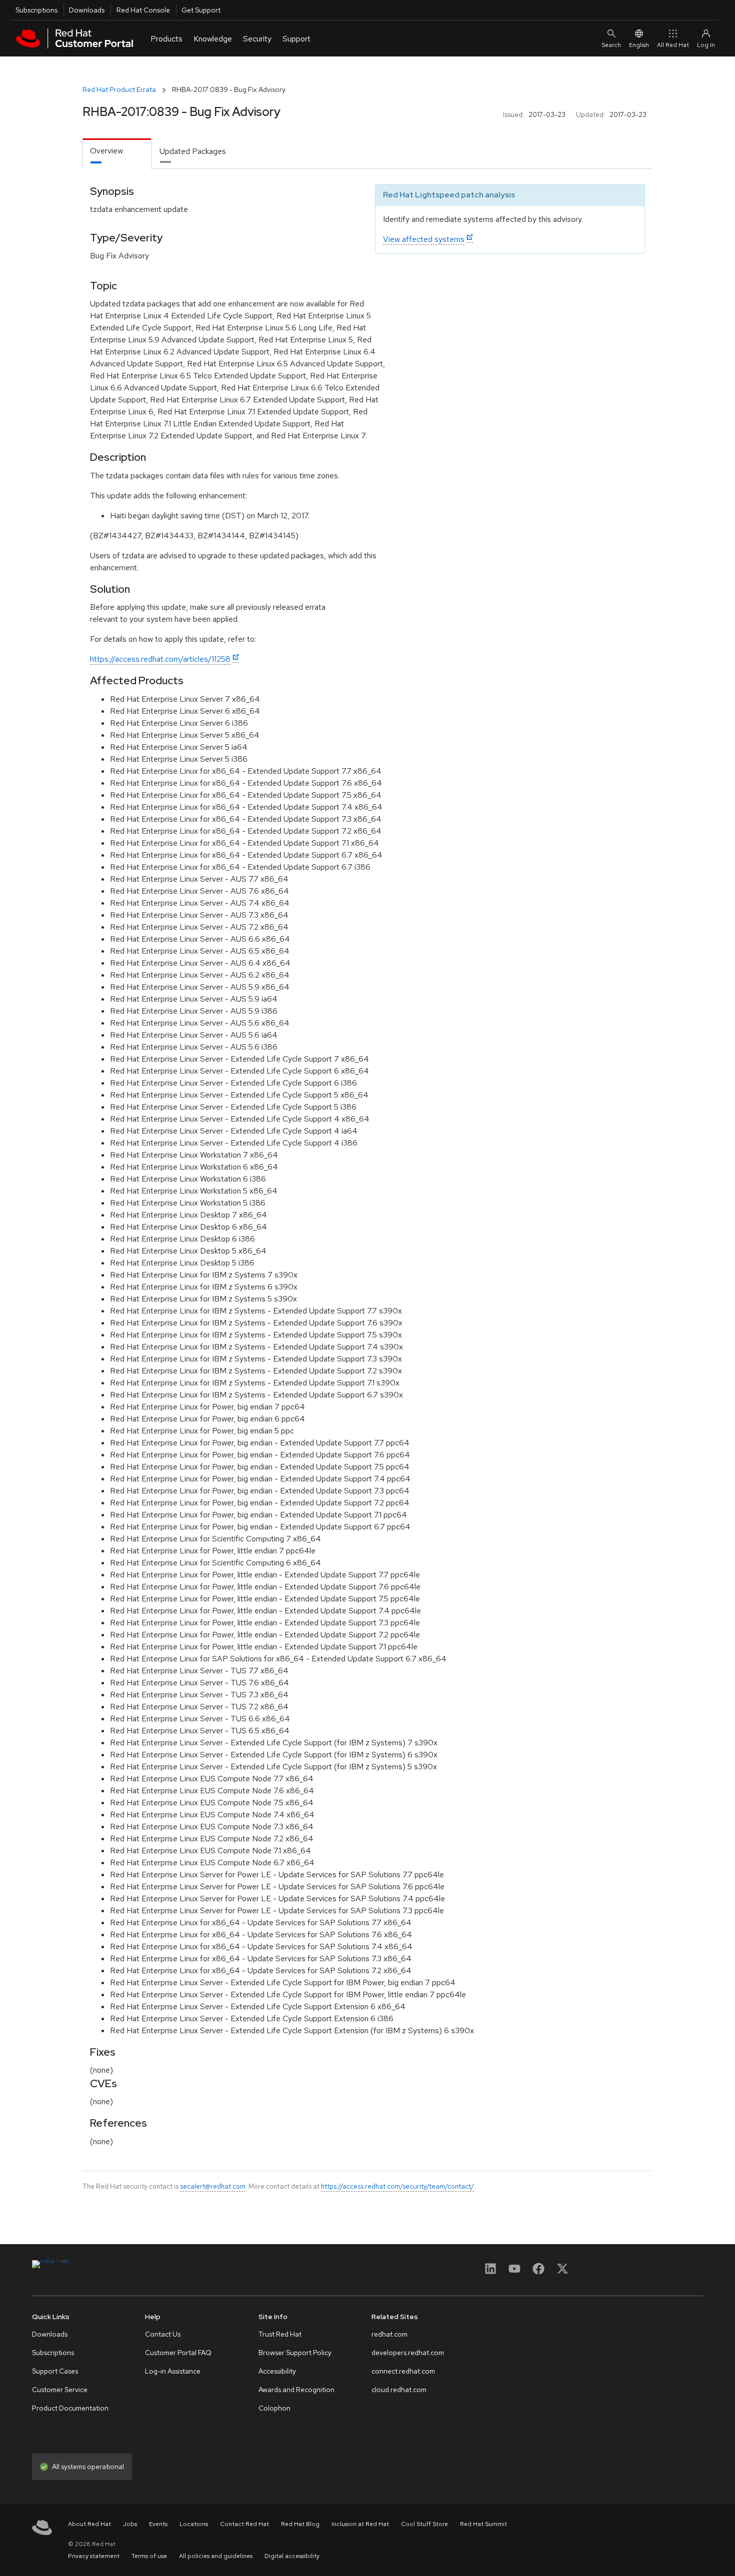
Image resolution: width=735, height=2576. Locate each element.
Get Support (201, 10)
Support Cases (55, 2371)
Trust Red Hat (280, 2334)
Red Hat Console (143, 10)
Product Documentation (70, 2408)
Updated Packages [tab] (193, 151)
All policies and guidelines (216, 2556)
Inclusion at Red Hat (360, 2524)
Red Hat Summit (483, 2524)
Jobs (130, 2524)
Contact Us (163, 2334)
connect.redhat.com (403, 2371)
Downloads (87, 10)
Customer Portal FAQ (178, 2353)
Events (158, 2524)
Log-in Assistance (173, 2371)
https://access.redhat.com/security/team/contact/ (397, 2186)
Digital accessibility (292, 2556)
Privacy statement (94, 2556)
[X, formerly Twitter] (562, 2272)
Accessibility (277, 2371)
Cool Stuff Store (424, 2524)
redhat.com (389, 2334)
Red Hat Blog (300, 2524)
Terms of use (149, 2556)
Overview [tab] (106, 151)
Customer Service (60, 2390)
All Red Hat (673, 45)
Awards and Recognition (296, 2390)
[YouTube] (514, 2272)
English (639, 45)
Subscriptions (36, 10)
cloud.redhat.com (399, 2390)
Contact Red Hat (244, 2524)
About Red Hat (89, 2524)
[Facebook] (538, 2272)
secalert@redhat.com (213, 2186)
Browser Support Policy (295, 2353)
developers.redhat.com (408, 2353)
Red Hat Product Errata (119, 89)
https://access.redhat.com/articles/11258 (160, 659)
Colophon (274, 2408)
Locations (194, 2524)
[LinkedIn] (490, 2272)
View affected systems (424, 239)
